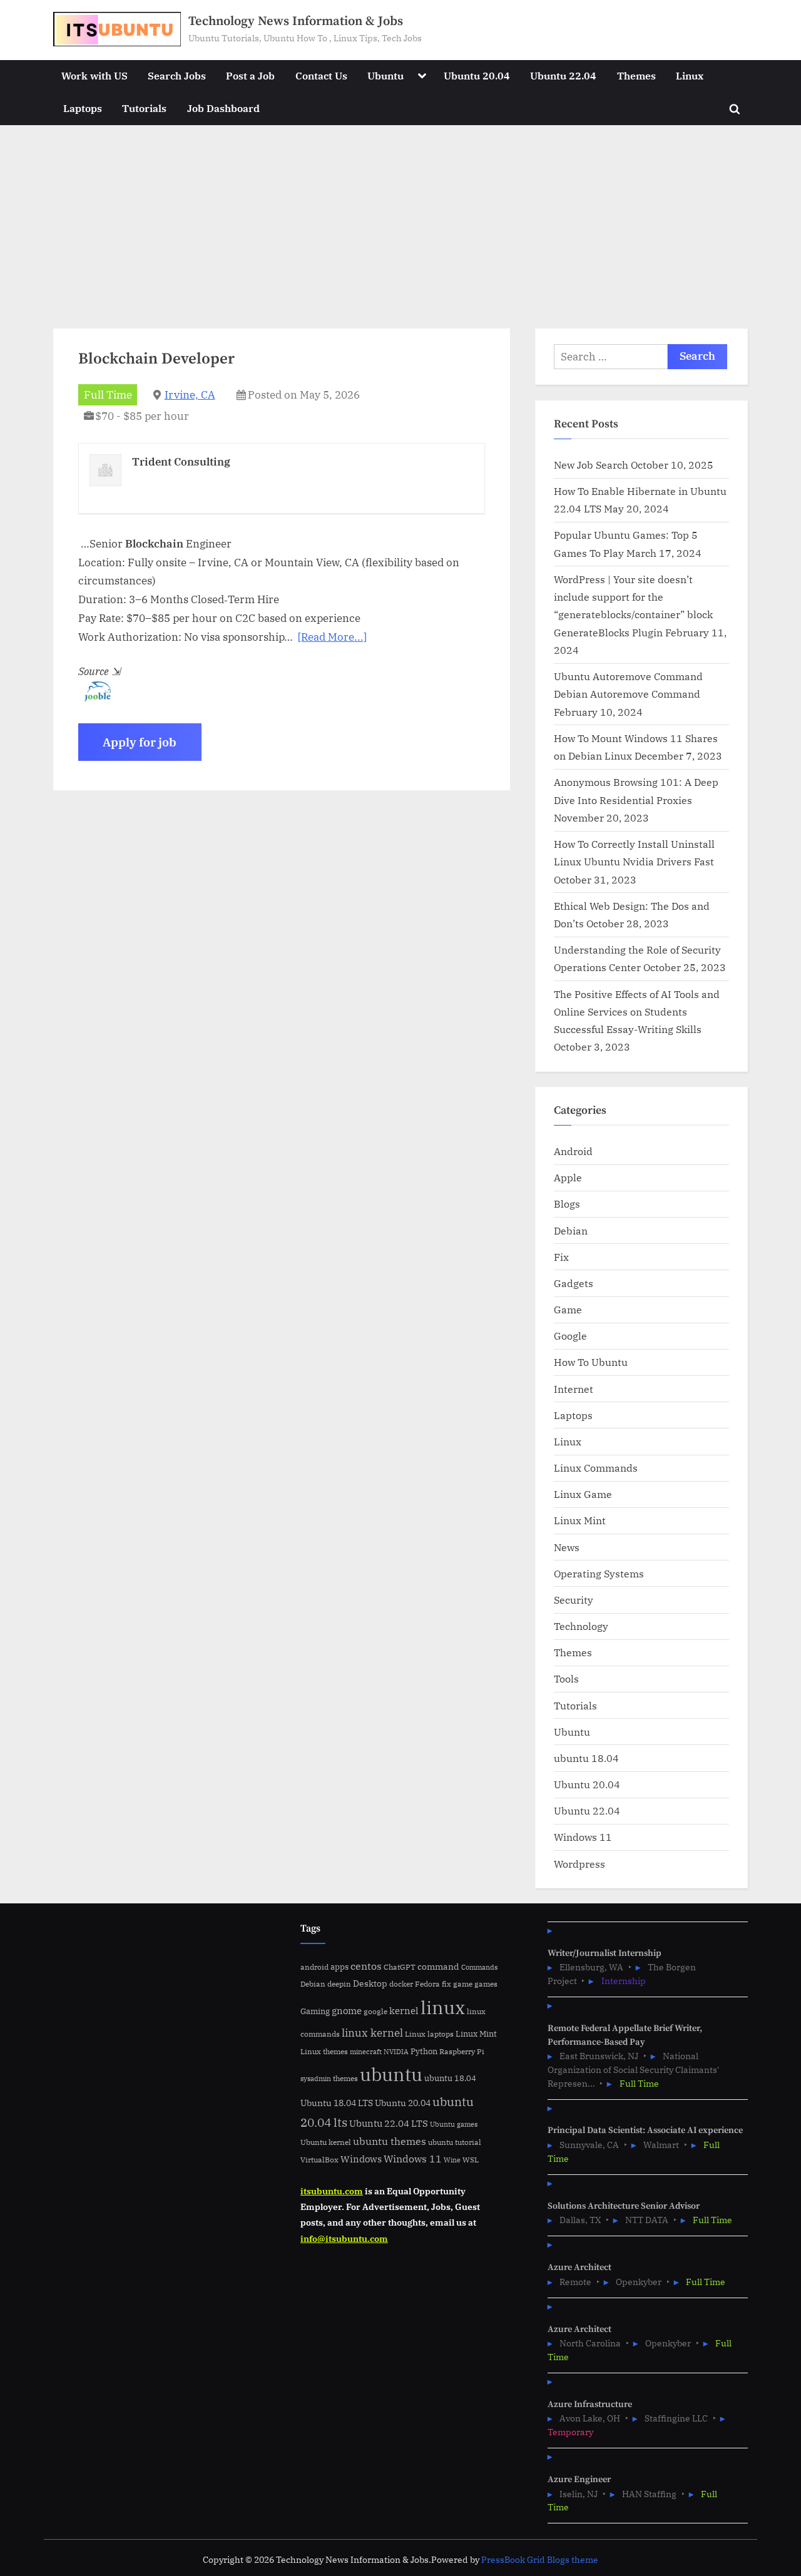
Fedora (427, 1983)
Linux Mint (580, 1520)
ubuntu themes (390, 2141)
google (375, 2011)
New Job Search (591, 465)
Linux (690, 75)
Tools (566, 1678)
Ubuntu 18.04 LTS (337, 2103)
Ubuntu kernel (326, 2142)
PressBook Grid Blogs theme (540, 2560)
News (567, 1547)
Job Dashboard (223, 108)
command (438, 1966)
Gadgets (574, 1283)
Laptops (83, 108)
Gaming (315, 2011)
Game (568, 1309)
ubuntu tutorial (455, 2142)
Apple (568, 1177)
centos (366, 1966)
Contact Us (321, 75)
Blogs (567, 1204)
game (463, 1983)
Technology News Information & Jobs (296, 21)
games (486, 1984)
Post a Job (250, 75)
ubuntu (391, 2074)
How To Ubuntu (591, 1362)
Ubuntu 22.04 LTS (389, 2123)
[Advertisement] (400, 219)
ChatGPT (400, 1967)
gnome (347, 2010)
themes (345, 2078)
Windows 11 (583, 1837)
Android (573, 1151)
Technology (581, 1626)
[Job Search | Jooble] (94, 698)
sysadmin (316, 2079)
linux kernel (372, 2033)
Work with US (94, 75)
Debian (571, 1230)
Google (570, 1336)
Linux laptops (429, 2034)
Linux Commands (596, 1468)
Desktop (370, 1983)
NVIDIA (396, 2052)
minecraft (366, 2052)
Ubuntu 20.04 (477, 75)
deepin (339, 1984)
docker (401, 1984)
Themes (636, 75)
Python (424, 2051)
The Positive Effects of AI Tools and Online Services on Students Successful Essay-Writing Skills (637, 1012)
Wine (452, 2160)
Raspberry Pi (462, 2051)
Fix (561, 1257)
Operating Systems (599, 1573)
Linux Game (583, 1494)
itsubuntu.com (332, 2191)
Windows (361, 2159)
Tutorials (144, 108)
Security (574, 1600)
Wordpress (579, 1864)
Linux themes (324, 2051)
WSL (471, 2159)
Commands (479, 1967)
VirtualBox (319, 2160)
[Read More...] (332, 637)
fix (446, 1984)
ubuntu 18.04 (586, 1758)
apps (339, 1967)
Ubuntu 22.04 (563, 75)
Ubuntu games (454, 2124)
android (314, 1967)
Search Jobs (177, 75)
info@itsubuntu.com (344, 2238)
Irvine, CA (190, 395)
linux (443, 2007)
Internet (574, 1389)
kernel (404, 2010)
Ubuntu (385, 75)
